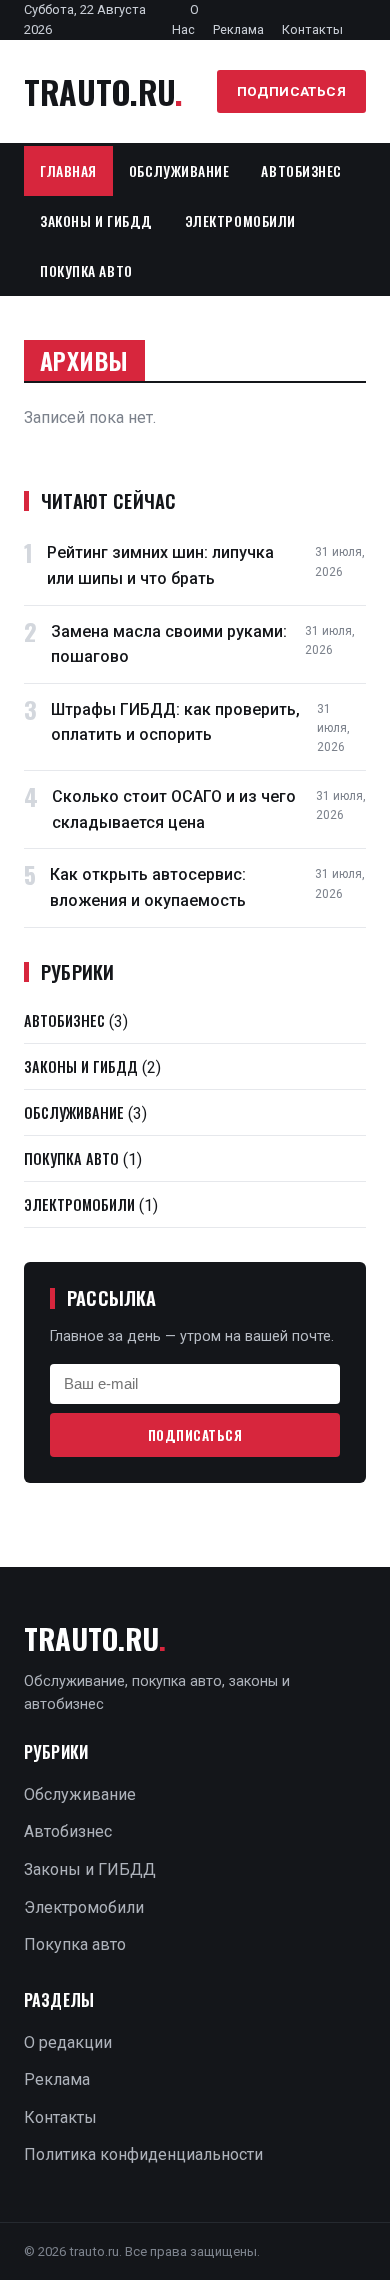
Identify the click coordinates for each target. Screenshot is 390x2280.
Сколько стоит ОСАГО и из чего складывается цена (174, 809)
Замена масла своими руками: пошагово (169, 644)
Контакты (312, 29)
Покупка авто (86, 271)
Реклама (238, 29)
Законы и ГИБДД (96, 221)
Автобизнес (301, 171)
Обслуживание (179, 171)
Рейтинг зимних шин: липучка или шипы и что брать (160, 565)
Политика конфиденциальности (143, 2154)
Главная (68, 171)
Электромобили (240, 221)
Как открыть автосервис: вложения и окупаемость (148, 887)
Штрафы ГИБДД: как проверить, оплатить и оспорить (175, 722)
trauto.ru (103, 91)
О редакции (68, 2042)
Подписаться (292, 91)
